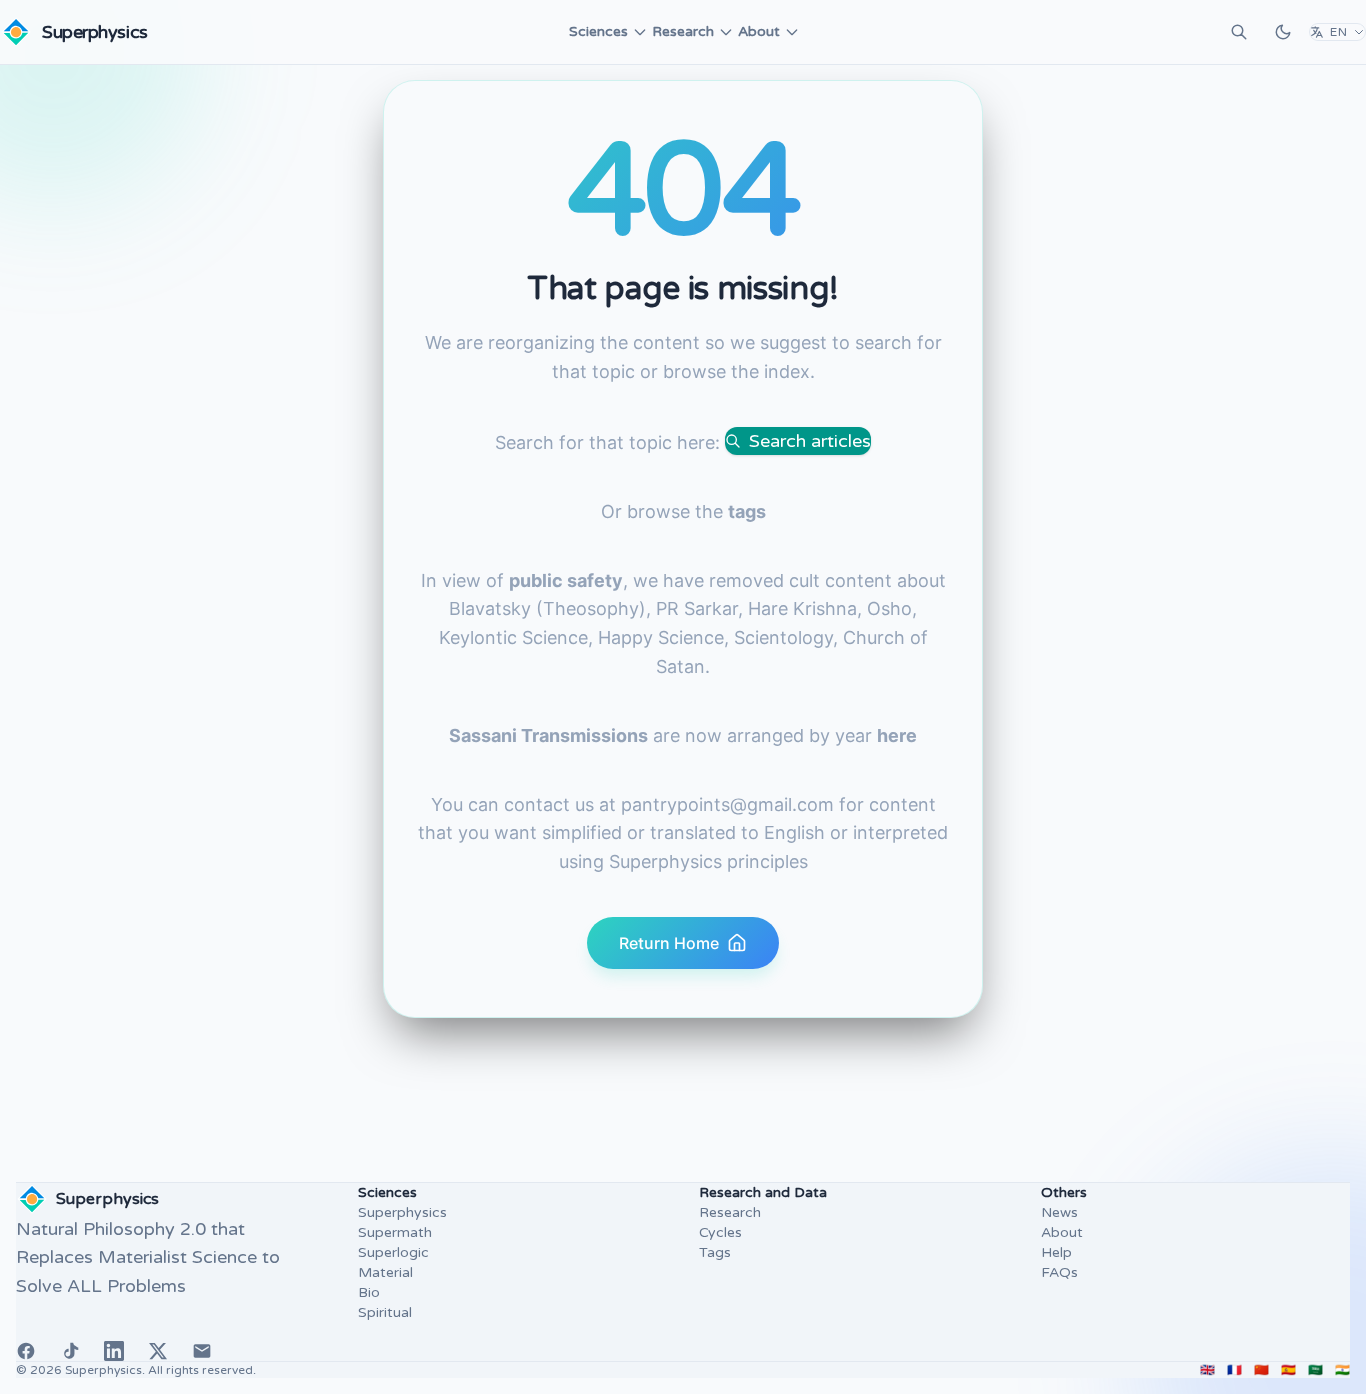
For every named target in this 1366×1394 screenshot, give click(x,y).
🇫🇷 (1234, 1370)
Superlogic (393, 1252)
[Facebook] (26, 1351)
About (759, 31)
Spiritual (385, 1312)
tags (747, 511)
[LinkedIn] (114, 1351)
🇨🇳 (1261, 1370)
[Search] (1239, 32)
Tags (715, 1252)
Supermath (395, 1232)
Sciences (598, 31)
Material (385, 1272)
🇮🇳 (1342, 1370)
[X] (158, 1351)
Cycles (720, 1232)
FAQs (1059, 1272)
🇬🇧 (1207, 1370)
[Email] (202, 1351)
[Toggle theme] (1283, 32)
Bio (369, 1292)
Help (1056, 1252)
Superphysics (402, 1212)
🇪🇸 (1288, 1370)
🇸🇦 (1315, 1370)
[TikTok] (70, 1351)
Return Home (669, 943)
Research (683, 31)
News (1059, 1212)
